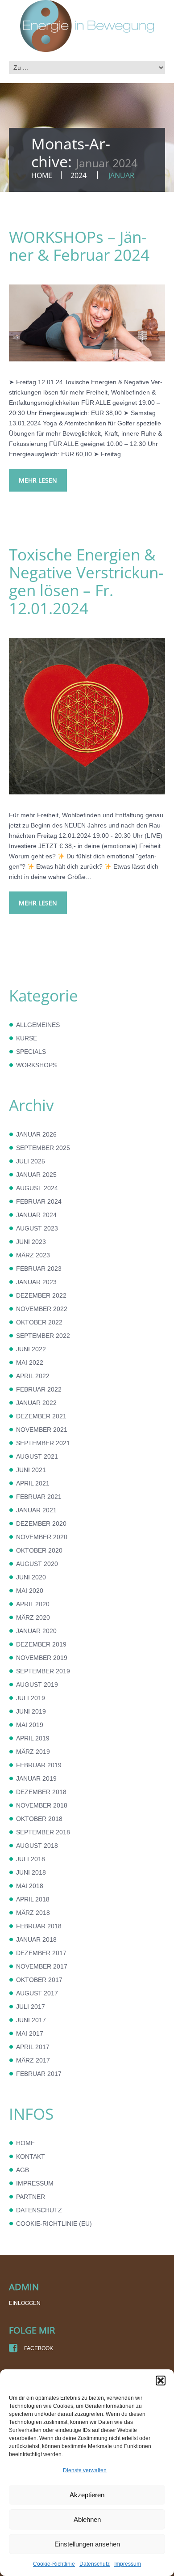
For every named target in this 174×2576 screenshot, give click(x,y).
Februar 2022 (39, 1389)
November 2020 (42, 1537)
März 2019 (33, 1752)
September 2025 (43, 1148)
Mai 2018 (30, 1886)
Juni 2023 (31, 1242)
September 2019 (43, 1671)
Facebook (38, 2348)
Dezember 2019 (41, 1644)
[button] (161, 2381)
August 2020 (37, 1564)
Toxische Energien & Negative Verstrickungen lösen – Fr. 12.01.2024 (86, 581)
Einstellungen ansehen (87, 2544)
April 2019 (33, 1738)
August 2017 (37, 1993)
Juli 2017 (31, 2007)
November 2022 (42, 1309)
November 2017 (42, 1966)
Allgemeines (38, 1025)
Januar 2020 (36, 1631)
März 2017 (33, 2060)
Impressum (128, 2564)
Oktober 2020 (39, 1550)
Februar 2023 (39, 1269)
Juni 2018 (31, 1872)
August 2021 (37, 1456)
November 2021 (42, 1430)
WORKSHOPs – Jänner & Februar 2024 (79, 246)
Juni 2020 (31, 1577)
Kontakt (31, 2156)
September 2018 (43, 1832)
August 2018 (37, 1846)
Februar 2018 (39, 1926)
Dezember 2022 (41, 1295)
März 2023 (33, 1255)
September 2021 (43, 1443)
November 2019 (42, 1658)
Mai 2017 (30, 2033)
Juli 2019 (31, 1698)
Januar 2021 (36, 1510)
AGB (23, 2170)
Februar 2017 (39, 2074)
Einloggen (25, 2303)
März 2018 (33, 1913)
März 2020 (33, 1617)
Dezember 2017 (41, 1953)
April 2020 (33, 1604)
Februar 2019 (39, 1765)
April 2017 (33, 2047)
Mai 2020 (30, 1591)
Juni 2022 (31, 1349)
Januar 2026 (36, 1134)
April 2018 (33, 1899)
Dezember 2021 (41, 1416)
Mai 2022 (30, 1362)
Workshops (36, 1065)
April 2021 (33, 1483)
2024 (79, 175)
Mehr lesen (38, 480)
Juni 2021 (31, 1470)
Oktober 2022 (39, 1322)
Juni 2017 (31, 2020)
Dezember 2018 (41, 1792)
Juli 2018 (31, 1859)
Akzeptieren (87, 2495)
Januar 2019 (36, 1778)
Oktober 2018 (39, 1819)
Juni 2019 (31, 1711)
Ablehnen (87, 2519)
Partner (31, 2197)
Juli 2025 (31, 1161)
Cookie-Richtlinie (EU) (54, 2224)
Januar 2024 (36, 1215)
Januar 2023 (36, 1282)
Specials (31, 1052)
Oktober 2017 (39, 1980)
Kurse (27, 1038)
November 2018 (42, 1805)
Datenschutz (95, 2564)
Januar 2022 (36, 1403)
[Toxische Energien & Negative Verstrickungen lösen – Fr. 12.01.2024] (87, 716)
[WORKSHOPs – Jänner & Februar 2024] (87, 323)
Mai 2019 (30, 1725)
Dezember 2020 (41, 1524)
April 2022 (33, 1376)
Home (42, 175)
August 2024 (37, 1188)
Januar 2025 (36, 1175)
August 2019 (37, 1685)
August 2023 (37, 1228)
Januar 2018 (36, 1939)
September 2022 (43, 1336)
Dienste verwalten (85, 2470)
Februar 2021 (39, 1497)
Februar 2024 (39, 1201)
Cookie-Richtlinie (54, 2564)
